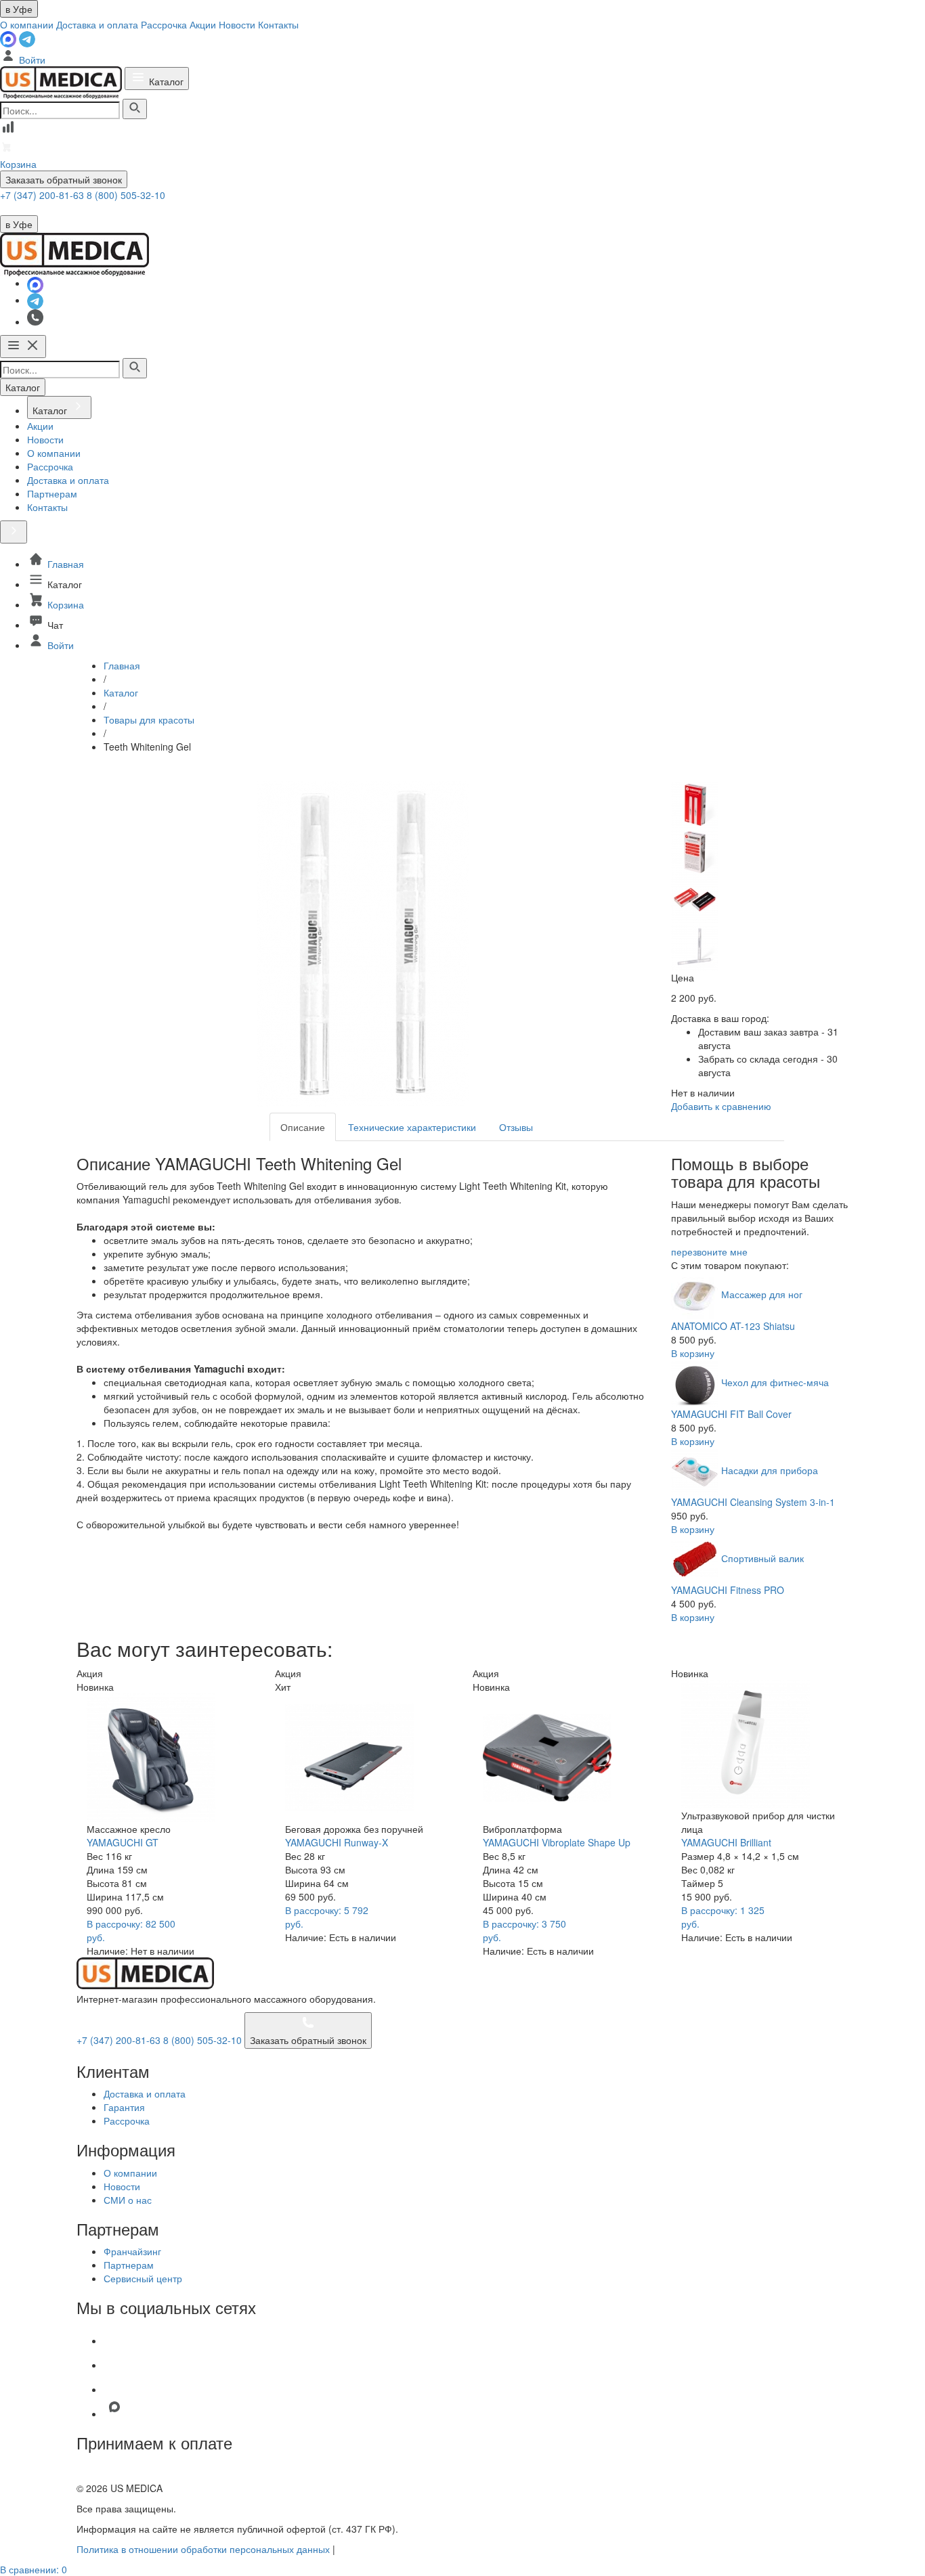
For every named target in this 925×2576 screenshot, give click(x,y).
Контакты (278, 24)
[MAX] (9, 38)
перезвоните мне (709, 1251)
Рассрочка (164, 24)
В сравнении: (34, 2569)
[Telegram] (27, 38)
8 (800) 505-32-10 (126, 195)
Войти (31, 60)
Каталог (165, 81)
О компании (27, 24)
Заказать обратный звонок (64, 179)
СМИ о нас (128, 2200)
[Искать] (135, 109)
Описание (303, 1127)
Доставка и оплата (97, 24)
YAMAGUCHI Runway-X (337, 1842)
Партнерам (129, 2265)
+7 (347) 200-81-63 (43, 195)
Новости (237, 24)
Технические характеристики (412, 1127)
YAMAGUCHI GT (123, 1842)
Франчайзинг (132, 2251)
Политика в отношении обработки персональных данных (203, 2549)
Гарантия (124, 2107)
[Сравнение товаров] (8, 131)
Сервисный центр (143, 2278)
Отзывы (516, 1127)
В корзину (693, 1353)
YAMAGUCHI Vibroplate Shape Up (557, 1842)
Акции (203, 24)
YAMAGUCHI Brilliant (726, 1842)
